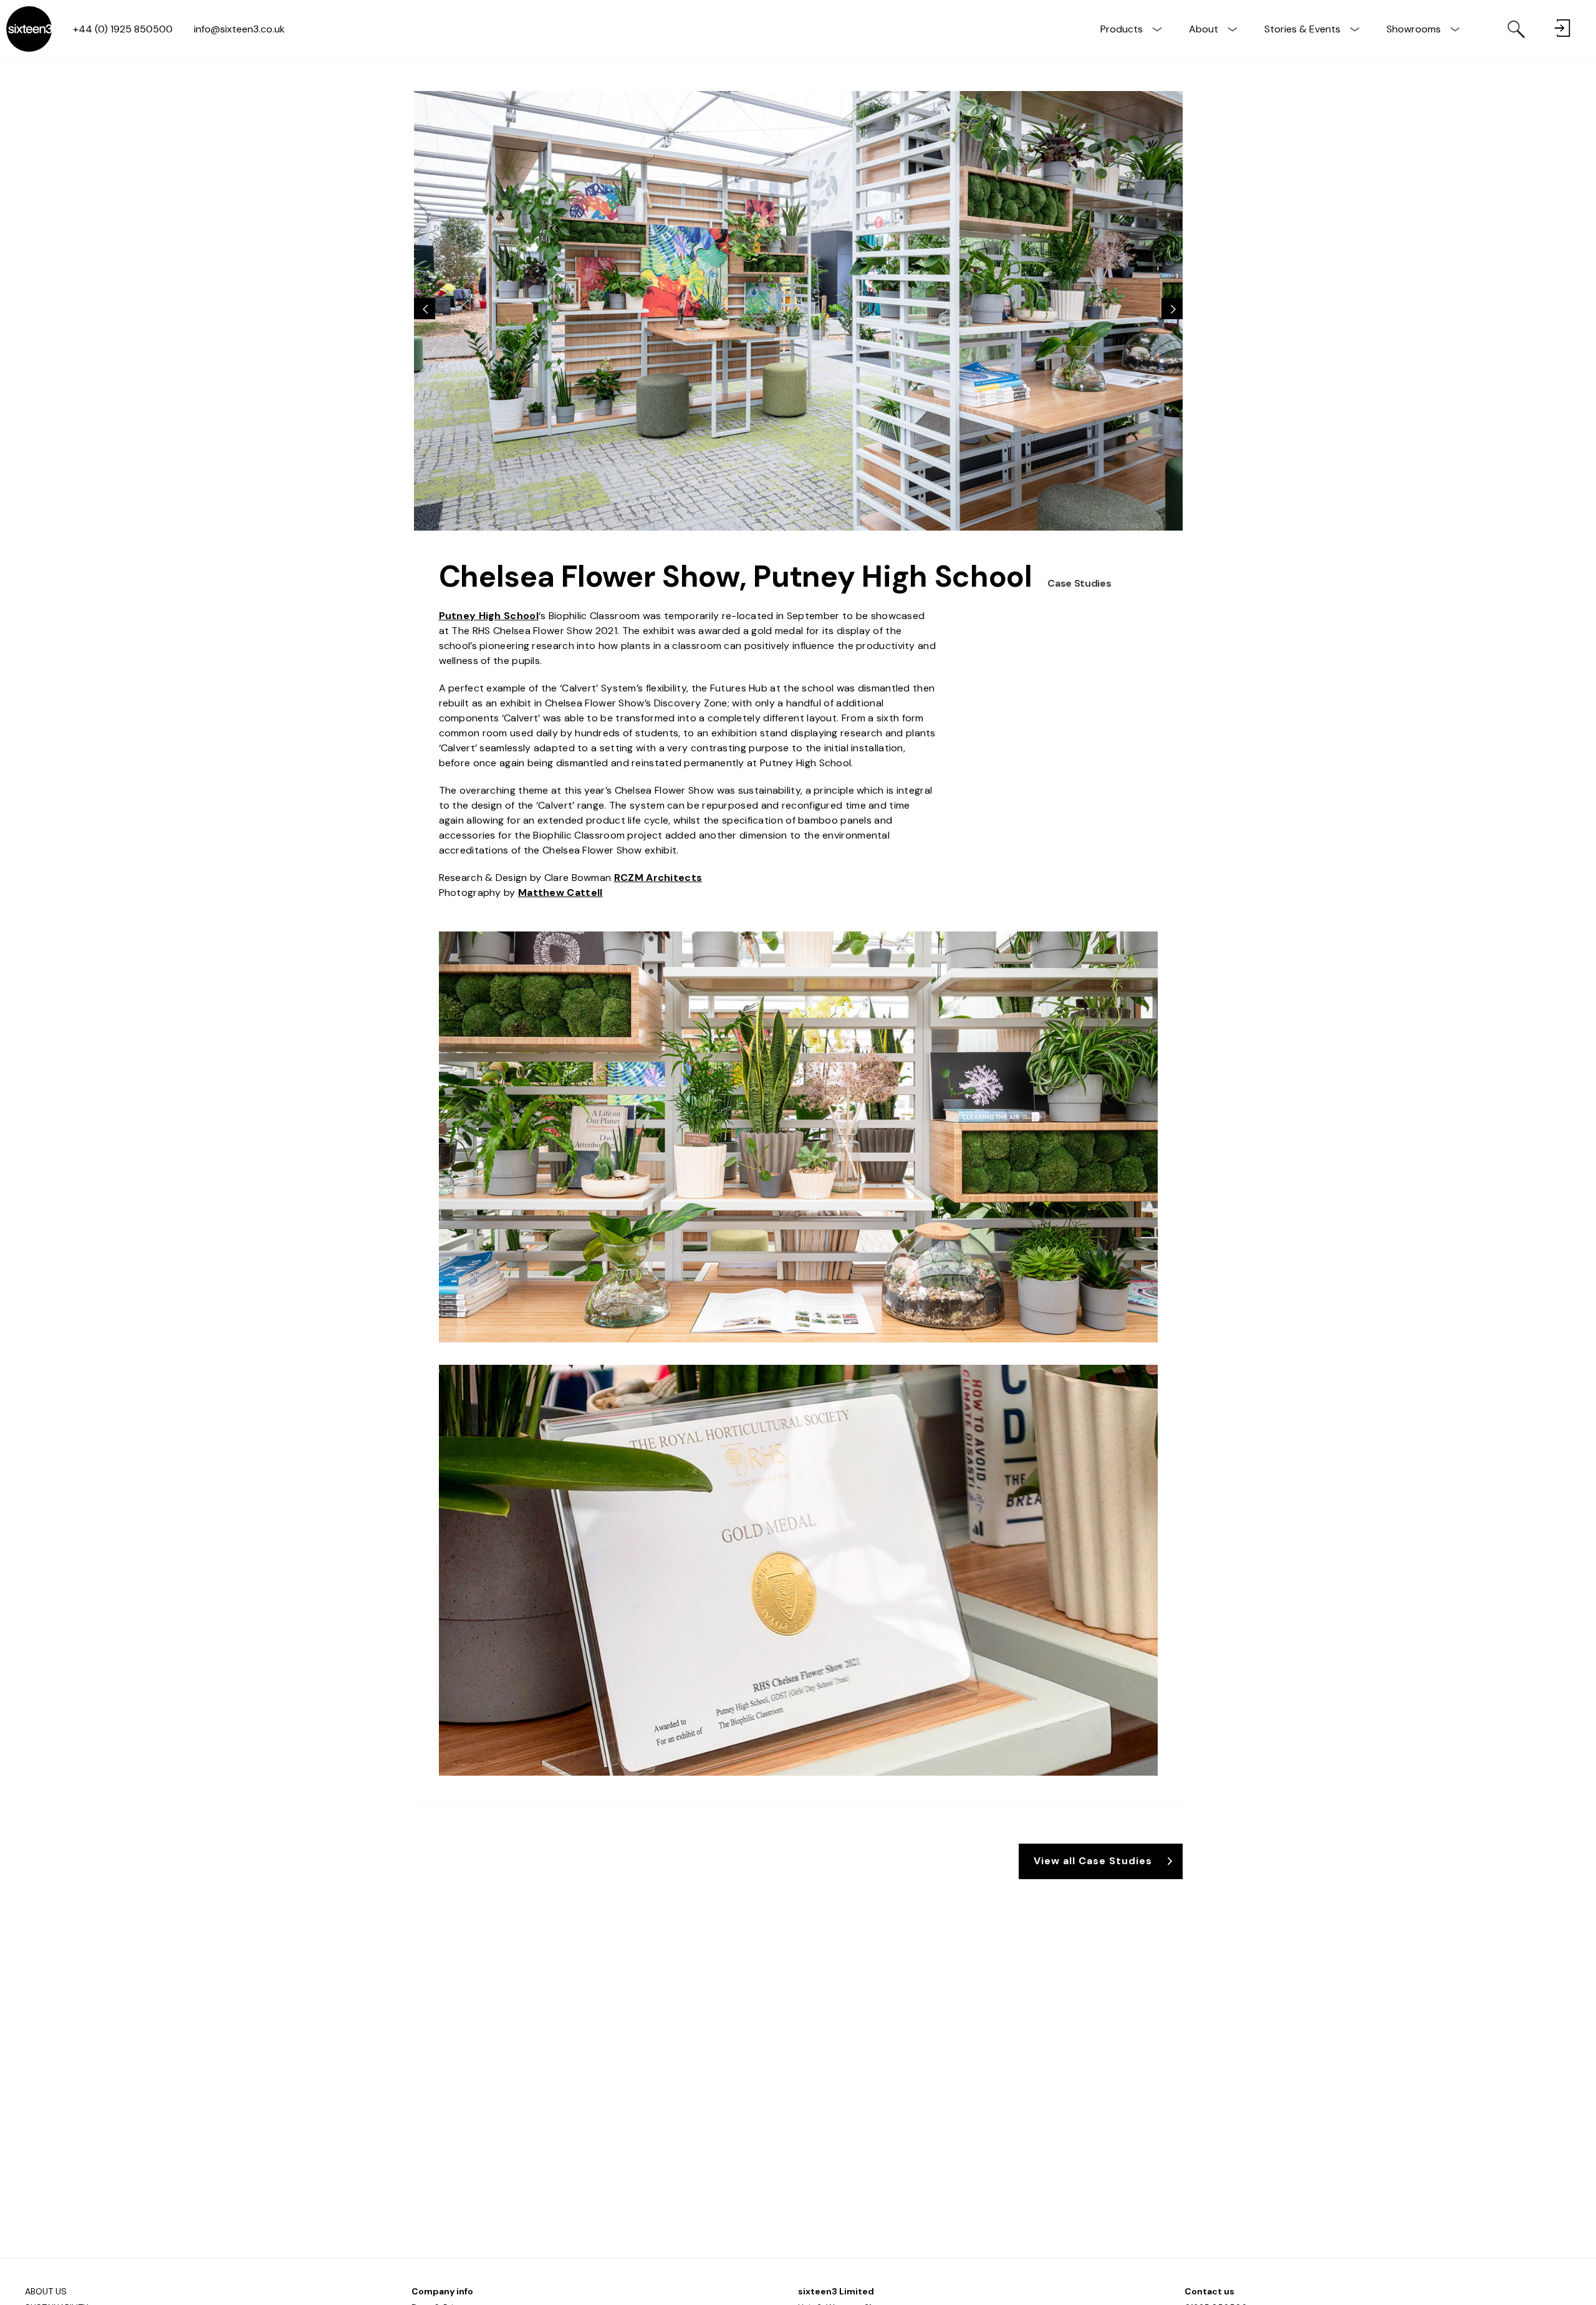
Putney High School (489, 616)
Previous (425, 309)
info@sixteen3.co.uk (239, 29)
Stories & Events (1302, 29)
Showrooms (1414, 29)
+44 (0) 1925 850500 (123, 29)
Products (1122, 29)
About (1204, 29)
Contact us (1209, 2291)
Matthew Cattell (560, 893)
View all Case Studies (1093, 1861)
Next (1172, 309)
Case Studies (1079, 583)
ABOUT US (46, 2291)
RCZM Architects (658, 878)
